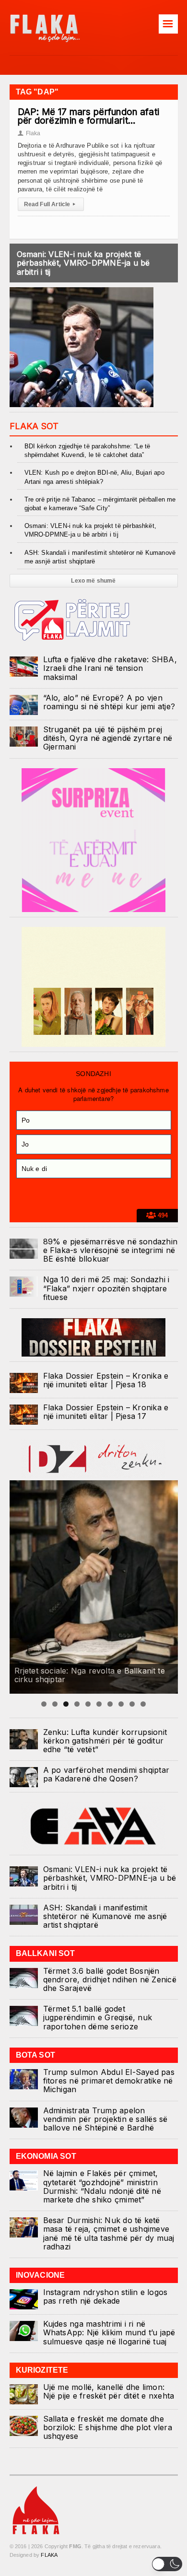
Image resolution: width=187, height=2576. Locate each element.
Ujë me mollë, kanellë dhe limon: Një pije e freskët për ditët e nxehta (109, 2391)
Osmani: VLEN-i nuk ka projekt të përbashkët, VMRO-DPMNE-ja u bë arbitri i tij (83, 263)
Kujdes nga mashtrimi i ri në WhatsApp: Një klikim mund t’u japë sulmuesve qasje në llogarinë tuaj (109, 2332)
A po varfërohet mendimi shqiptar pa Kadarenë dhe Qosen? (106, 1774)
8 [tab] (121, 1704)
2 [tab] (55, 1704)
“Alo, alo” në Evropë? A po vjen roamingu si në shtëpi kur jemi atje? (109, 702)
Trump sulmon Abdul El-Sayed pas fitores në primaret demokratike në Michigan (109, 2081)
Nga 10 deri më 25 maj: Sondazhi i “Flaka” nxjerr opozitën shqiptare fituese (106, 1288)
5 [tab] (88, 1704)
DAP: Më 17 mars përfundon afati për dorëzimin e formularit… (89, 116)
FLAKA (49, 2555)
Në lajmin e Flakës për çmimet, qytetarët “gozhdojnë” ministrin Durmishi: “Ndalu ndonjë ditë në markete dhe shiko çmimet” (102, 2186)
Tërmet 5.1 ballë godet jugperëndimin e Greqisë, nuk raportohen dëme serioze (98, 2017)
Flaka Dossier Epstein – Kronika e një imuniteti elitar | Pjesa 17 (106, 1412)
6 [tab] (99, 1704)
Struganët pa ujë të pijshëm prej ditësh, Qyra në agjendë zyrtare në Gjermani (108, 738)
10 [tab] (143, 1704)
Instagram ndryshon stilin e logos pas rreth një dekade (105, 2296)
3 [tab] (66, 1704)
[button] (167, 2564)
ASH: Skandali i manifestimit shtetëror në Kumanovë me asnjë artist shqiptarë (105, 1916)
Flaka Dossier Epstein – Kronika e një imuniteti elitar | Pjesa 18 (106, 1380)
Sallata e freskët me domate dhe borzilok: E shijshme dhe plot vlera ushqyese (108, 2427)
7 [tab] (110, 1704)
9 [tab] (132, 1704)
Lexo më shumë (93, 581)
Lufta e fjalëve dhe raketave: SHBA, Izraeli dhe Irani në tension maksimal (110, 668)
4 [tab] (77, 1704)
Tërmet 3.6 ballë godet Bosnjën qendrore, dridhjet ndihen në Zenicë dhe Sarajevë (110, 1979)
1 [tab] (44, 1704)
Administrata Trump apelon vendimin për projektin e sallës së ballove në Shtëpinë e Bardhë (105, 2119)
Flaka (29, 133)
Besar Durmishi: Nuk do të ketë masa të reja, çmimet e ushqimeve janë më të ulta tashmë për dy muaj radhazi (109, 2233)
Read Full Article (50, 204)
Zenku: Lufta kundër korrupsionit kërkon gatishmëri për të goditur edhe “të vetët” (105, 1741)
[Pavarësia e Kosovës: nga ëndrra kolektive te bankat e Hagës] (94, 1587)
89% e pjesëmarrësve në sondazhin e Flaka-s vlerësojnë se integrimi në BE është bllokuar (111, 1250)
